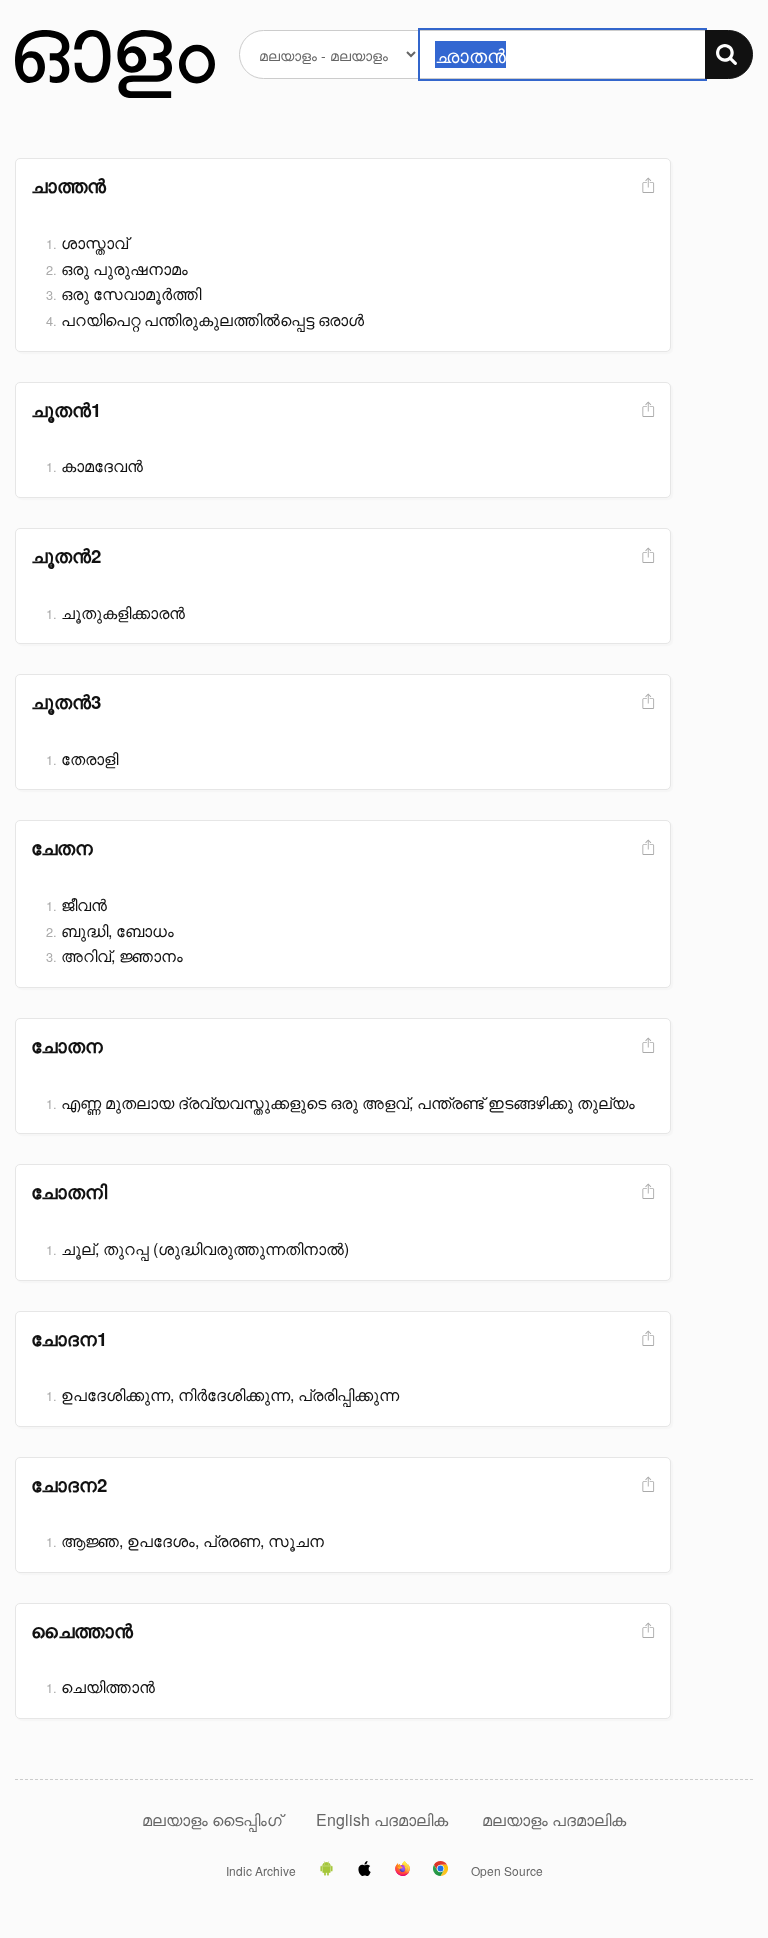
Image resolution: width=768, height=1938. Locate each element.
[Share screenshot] (646, 186)
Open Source (507, 1871)
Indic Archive (261, 1871)
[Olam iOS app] (364, 1870)
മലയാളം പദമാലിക (554, 1819)
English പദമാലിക (384, 1819)
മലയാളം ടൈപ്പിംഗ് (212, 1819)
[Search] (729, 54)
